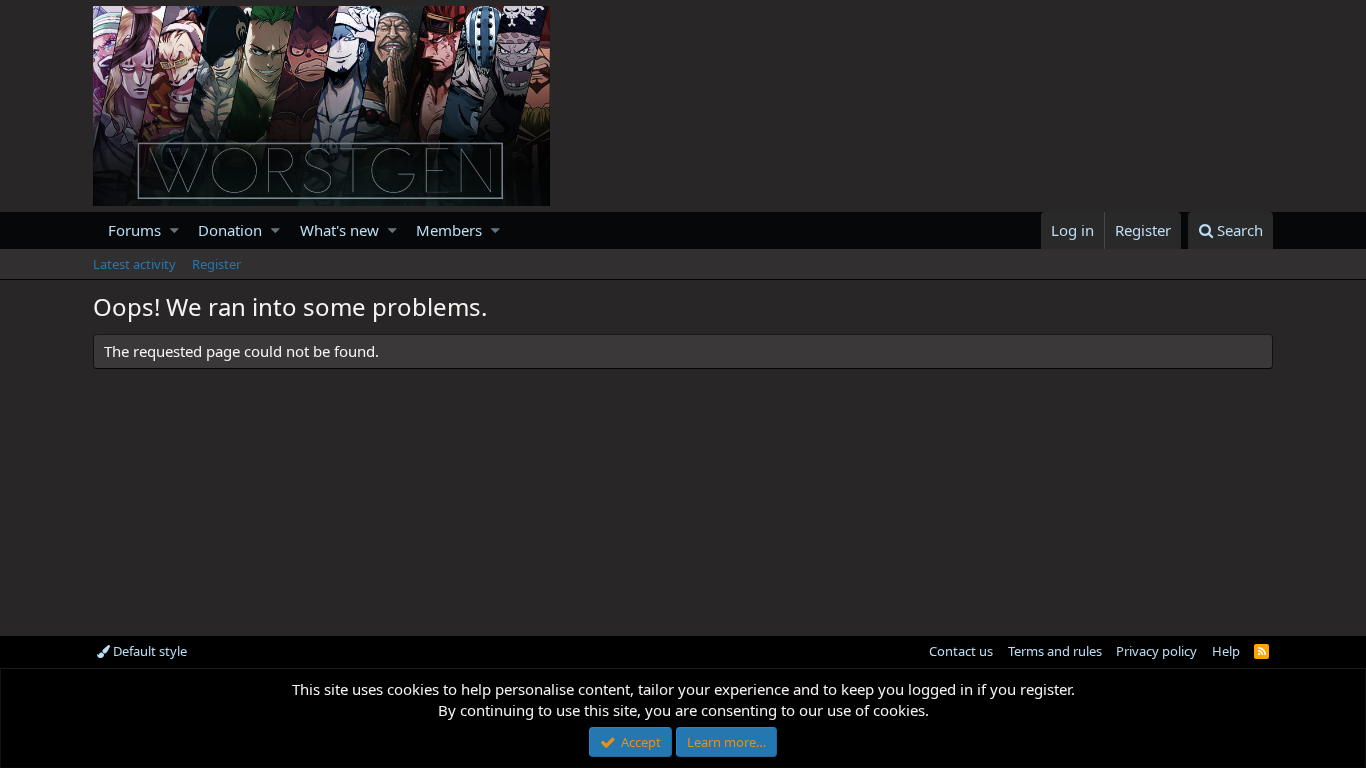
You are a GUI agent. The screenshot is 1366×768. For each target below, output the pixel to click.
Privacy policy (1156, 651)
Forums (134, 230)
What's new (339, 230)
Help (1226, 651)
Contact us (961, 651)
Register (216, 264)
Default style (148, 651)
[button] (174, 230)
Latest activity (134, 264)
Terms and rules (1055, 651)
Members (449, 230)
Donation (230, 230)
